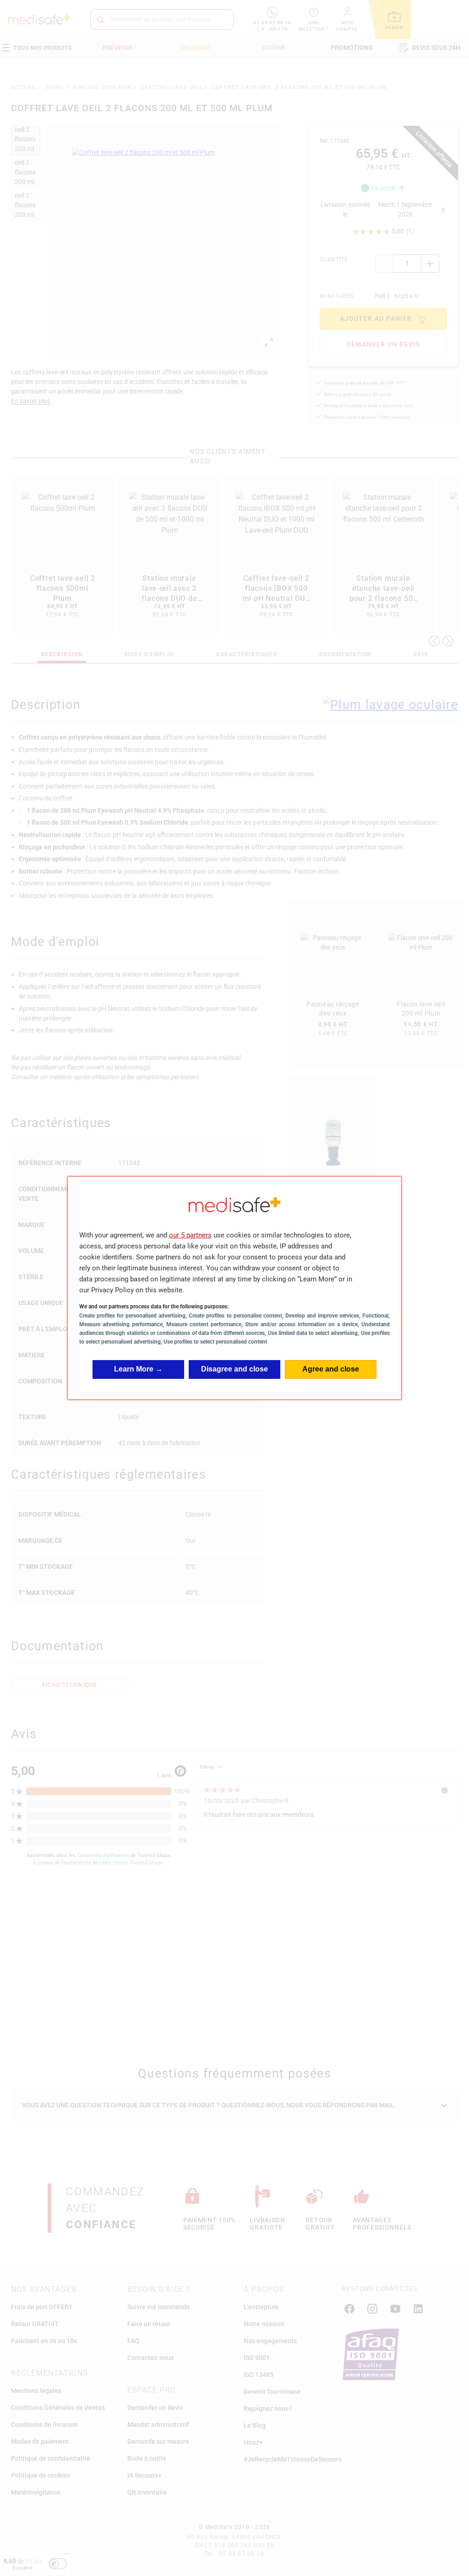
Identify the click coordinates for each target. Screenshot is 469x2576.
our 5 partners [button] (190, 1235)
